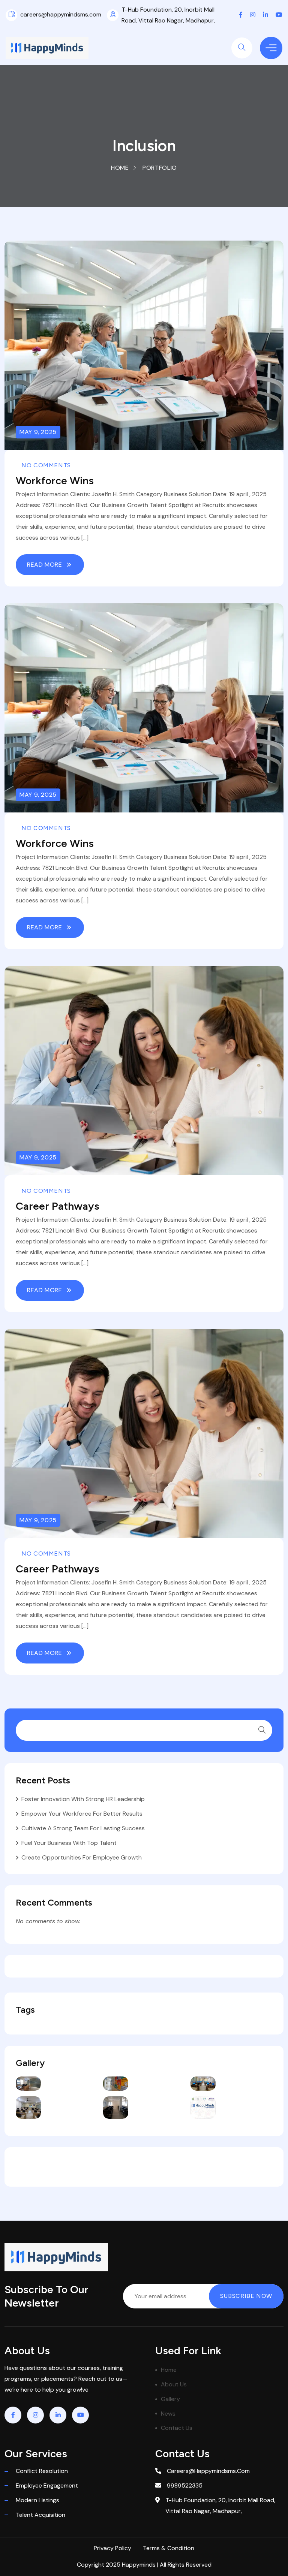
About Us (174, 2384)
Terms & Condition (169, 2548)
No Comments (46, 465)
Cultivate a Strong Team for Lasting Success (83, 1828)
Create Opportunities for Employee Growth (82, 1857)
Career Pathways (58, 1206)
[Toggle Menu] (271, 48)
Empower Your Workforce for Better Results (82, 1814)
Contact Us (177, 2428)
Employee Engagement (47, 2485)
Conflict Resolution (42, 2471)
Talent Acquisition (40, 2515)
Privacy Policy (112, 2548)
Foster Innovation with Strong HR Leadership (83, 1799)
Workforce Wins (55, 480)
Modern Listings (37, 2500)
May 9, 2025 (38, 432)
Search (262, 1730)
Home (120, 168)
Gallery (170, 2399)
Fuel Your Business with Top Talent (69, 1843)
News (168, 2414)
